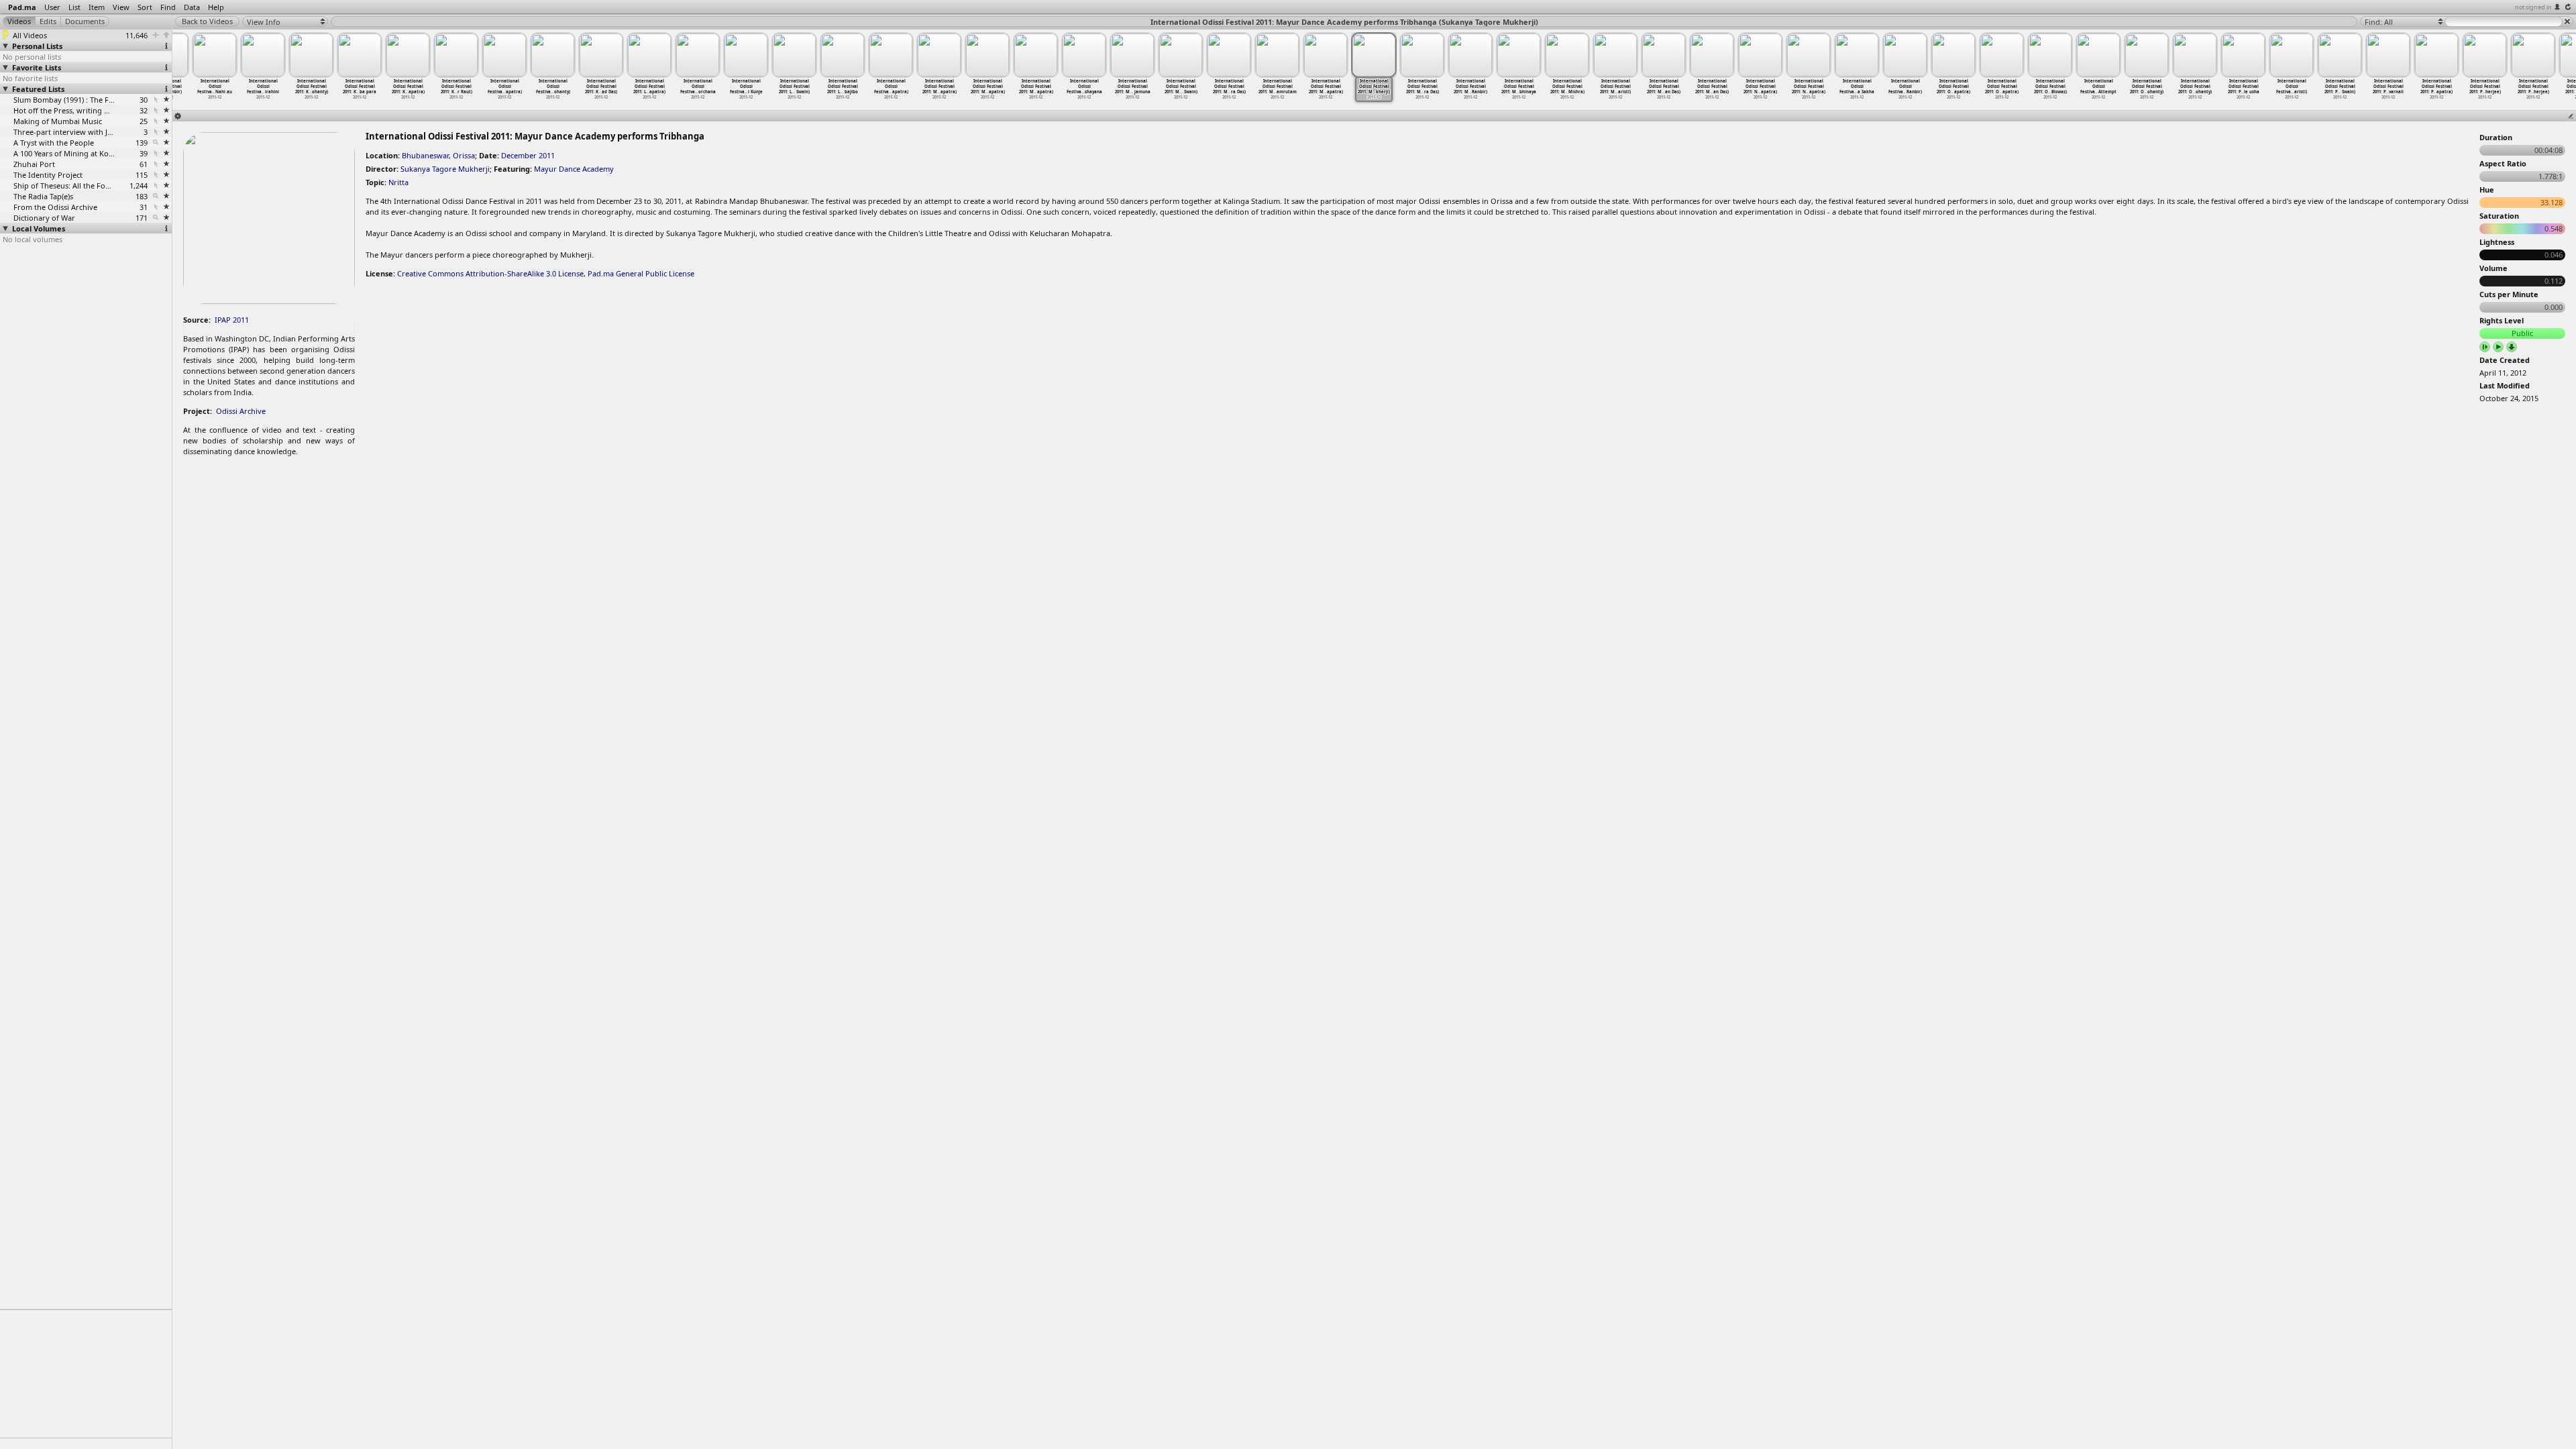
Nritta (398, 182)
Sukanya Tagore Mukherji (445, 169)
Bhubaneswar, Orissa (438, 155)
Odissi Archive (241, 411)
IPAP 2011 (232, 320)
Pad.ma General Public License (641, 273)
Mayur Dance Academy (574, 169)
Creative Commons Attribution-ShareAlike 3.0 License (490, 273)
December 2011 (528, 155)
